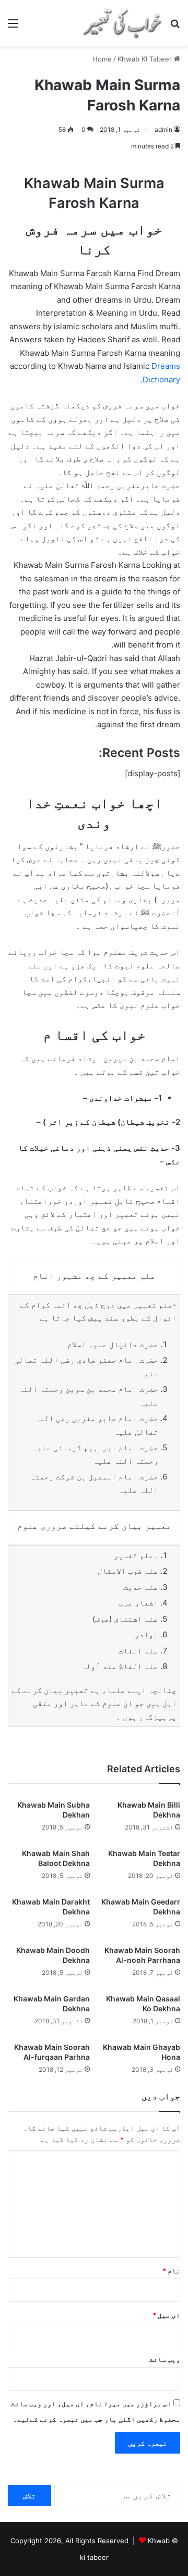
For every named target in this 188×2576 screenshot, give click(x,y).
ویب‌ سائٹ (165, 2359)
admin (163, 129)
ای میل (166, 2315)
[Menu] (13, 27)
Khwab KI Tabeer (145, 59)
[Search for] (175, 27)
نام (171, 2271)
